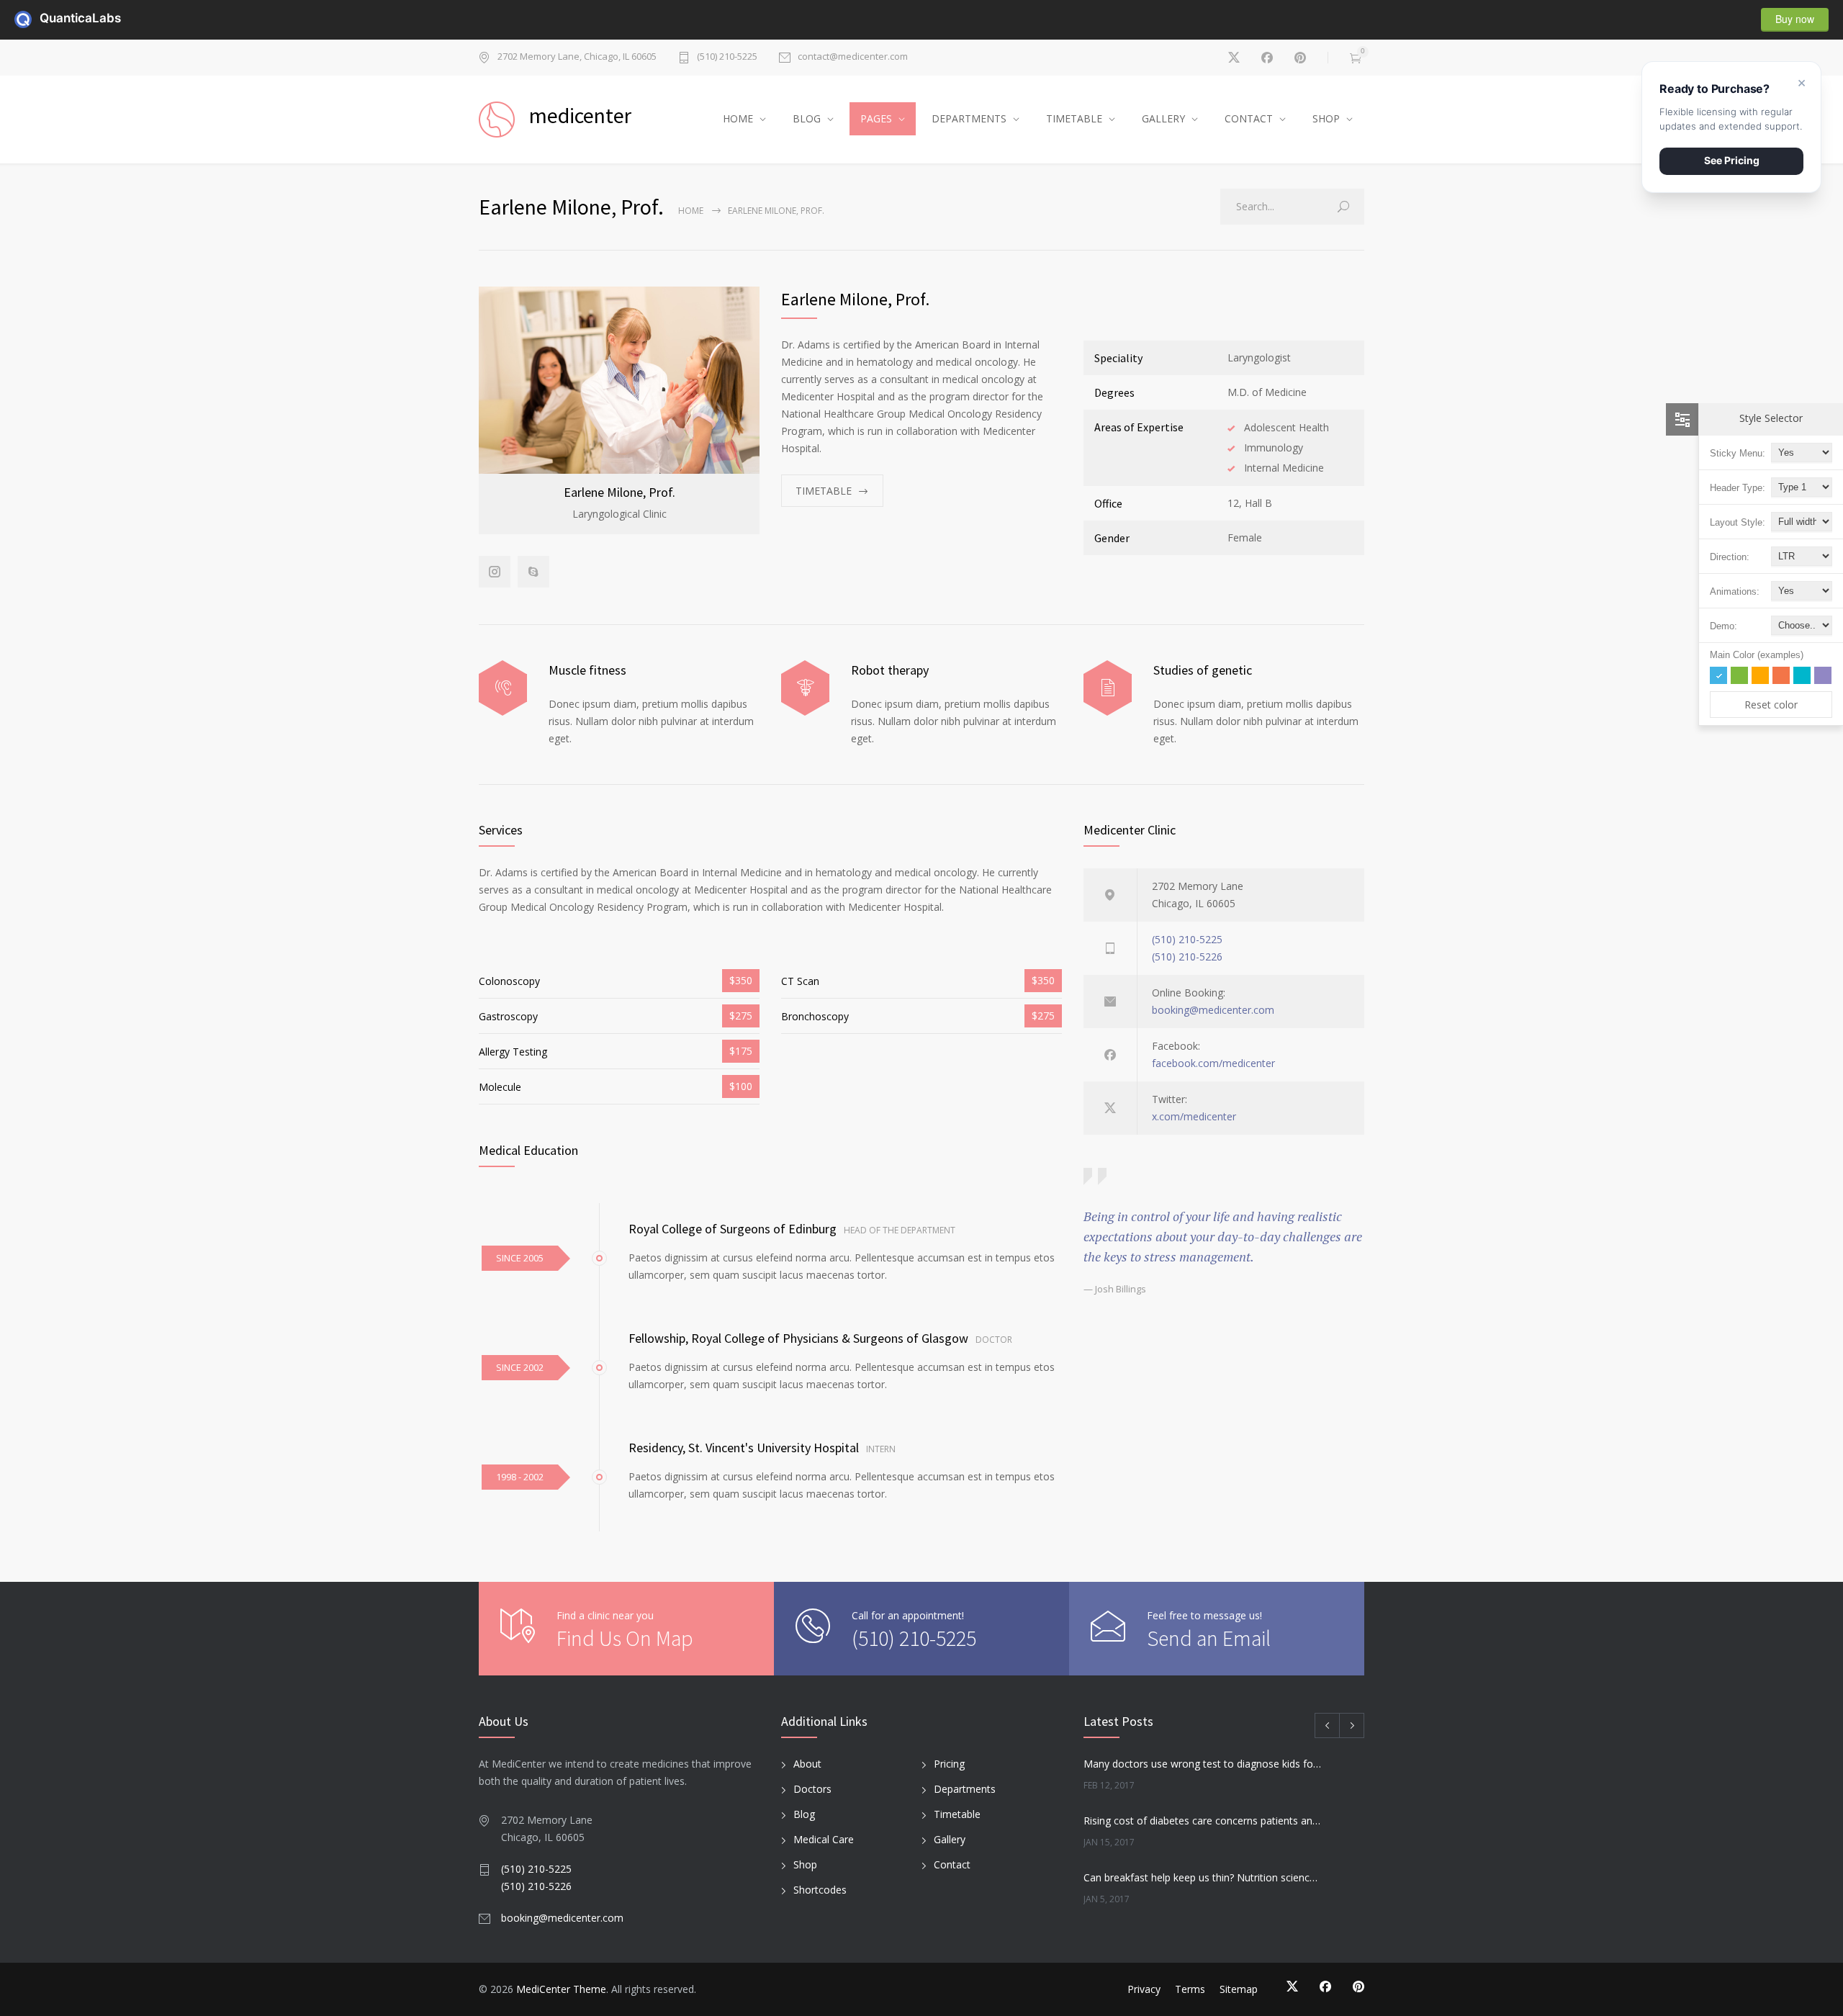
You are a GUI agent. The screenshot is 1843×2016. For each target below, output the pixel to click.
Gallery (950, 1839)
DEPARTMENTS (969, 118)
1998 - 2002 (520, 1477)
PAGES (876, 118)
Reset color (1771, 705)
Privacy (1144, 1989)
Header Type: (1738, 488)
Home (691, 211)
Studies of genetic (1203, 670)
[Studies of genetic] (1108, 688)
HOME (738, 118)
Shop (805, 1864)
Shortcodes (820, 1890)
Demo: (1723, 626)
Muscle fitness (587, 670)
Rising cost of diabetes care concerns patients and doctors (1203, 1821)
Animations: (1735, 591)
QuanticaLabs (48, 18)
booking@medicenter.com (1213, 1010)
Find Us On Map (625, 1638)
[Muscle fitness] (503, 688)
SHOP (1326, 118)
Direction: (1730, 557)
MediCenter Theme (561, 1989)
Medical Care (824, 1839)
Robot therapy (890, 670)
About (807, 1764)
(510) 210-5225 (727, 57)
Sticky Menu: (1738, 453)
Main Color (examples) (1757, 655)
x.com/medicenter (1194, 1116)
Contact (952, 1864)
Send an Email (1209, 1638)
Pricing (949, 1764)
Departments (965, 1789)
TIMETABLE (1074, 118)
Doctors (812, 1789)
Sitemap (1239, 1989)
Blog (804, 1814)
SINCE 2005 (520, 1258)
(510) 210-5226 (1187, 957)
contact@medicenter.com (853, 57)
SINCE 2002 (520, 1367)
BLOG (807, 118)
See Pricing (1732, 160)
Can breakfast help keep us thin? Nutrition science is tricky (1203, 1877)
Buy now (1795, 19)
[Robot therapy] (805, 688)
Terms (1190, 1989)
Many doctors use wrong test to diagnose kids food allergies (1203, 1764)
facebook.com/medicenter (1213, 1063)
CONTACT (1249, 118)
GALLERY (1163, 118)
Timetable (957, 1814)
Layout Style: (1738, 522)
